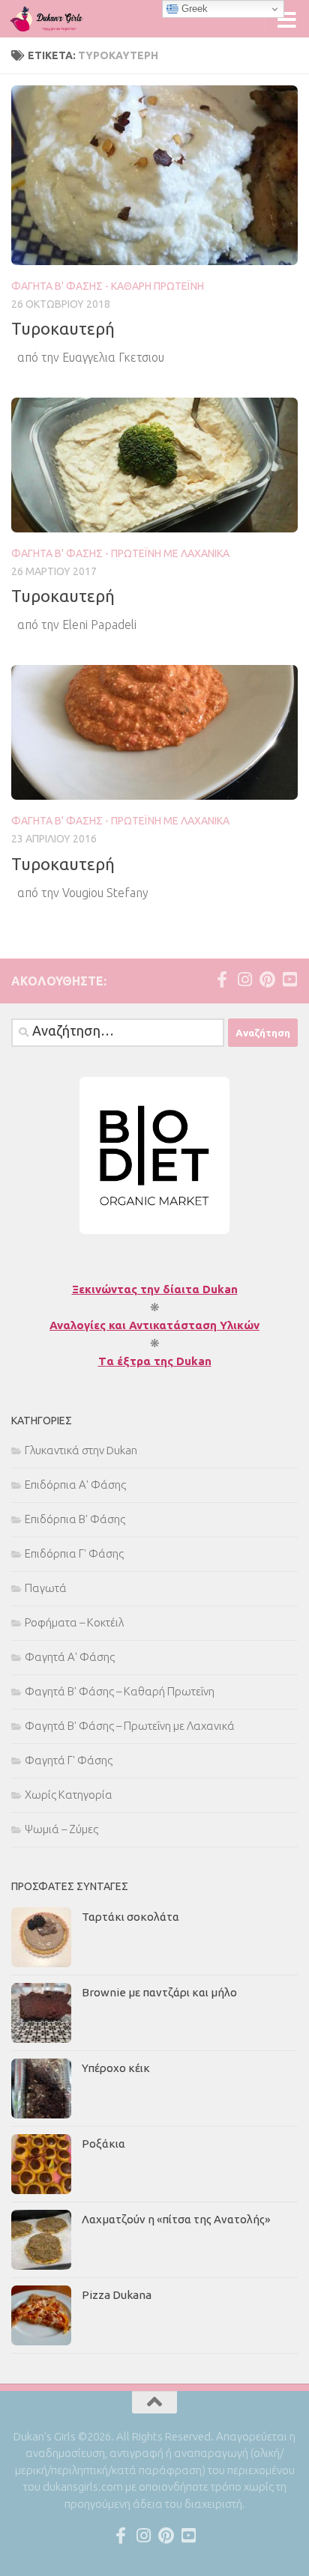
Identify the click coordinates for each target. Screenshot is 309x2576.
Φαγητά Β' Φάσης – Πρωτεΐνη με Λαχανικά (130, 1726)
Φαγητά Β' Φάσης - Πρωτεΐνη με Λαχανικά (120, 553)
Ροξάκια (103, 2144)
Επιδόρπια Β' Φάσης (75, 1519)
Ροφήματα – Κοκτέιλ (74, 1622)
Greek (193, 9)
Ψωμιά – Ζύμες (61, 1829)
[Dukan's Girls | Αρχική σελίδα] (59, 19)
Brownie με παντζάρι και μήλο (159, 1992)
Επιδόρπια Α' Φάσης (75, 1485)
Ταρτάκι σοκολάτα (130, 1917)
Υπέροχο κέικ (116, 2068)
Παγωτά (46, 1588)
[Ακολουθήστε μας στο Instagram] (244, 979)
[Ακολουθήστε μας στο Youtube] (289, 979)
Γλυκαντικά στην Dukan (81, 1450)
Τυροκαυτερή (63, 328)
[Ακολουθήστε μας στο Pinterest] (267, 979)
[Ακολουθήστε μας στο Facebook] (222, 979)
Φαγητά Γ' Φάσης (69, 1760)
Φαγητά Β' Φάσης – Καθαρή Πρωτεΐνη (120, 1691)
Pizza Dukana (117, 2295)
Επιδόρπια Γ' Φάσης (74, 1553)
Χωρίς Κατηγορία (69, 1795)
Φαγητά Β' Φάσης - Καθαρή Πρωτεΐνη (108, 286)
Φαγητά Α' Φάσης (70, 1657)
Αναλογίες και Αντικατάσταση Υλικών (154, 1325)
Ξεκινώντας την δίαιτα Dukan (155, 1289)
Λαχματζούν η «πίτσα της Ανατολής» (176, 2219)
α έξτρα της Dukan (159, 1361)
